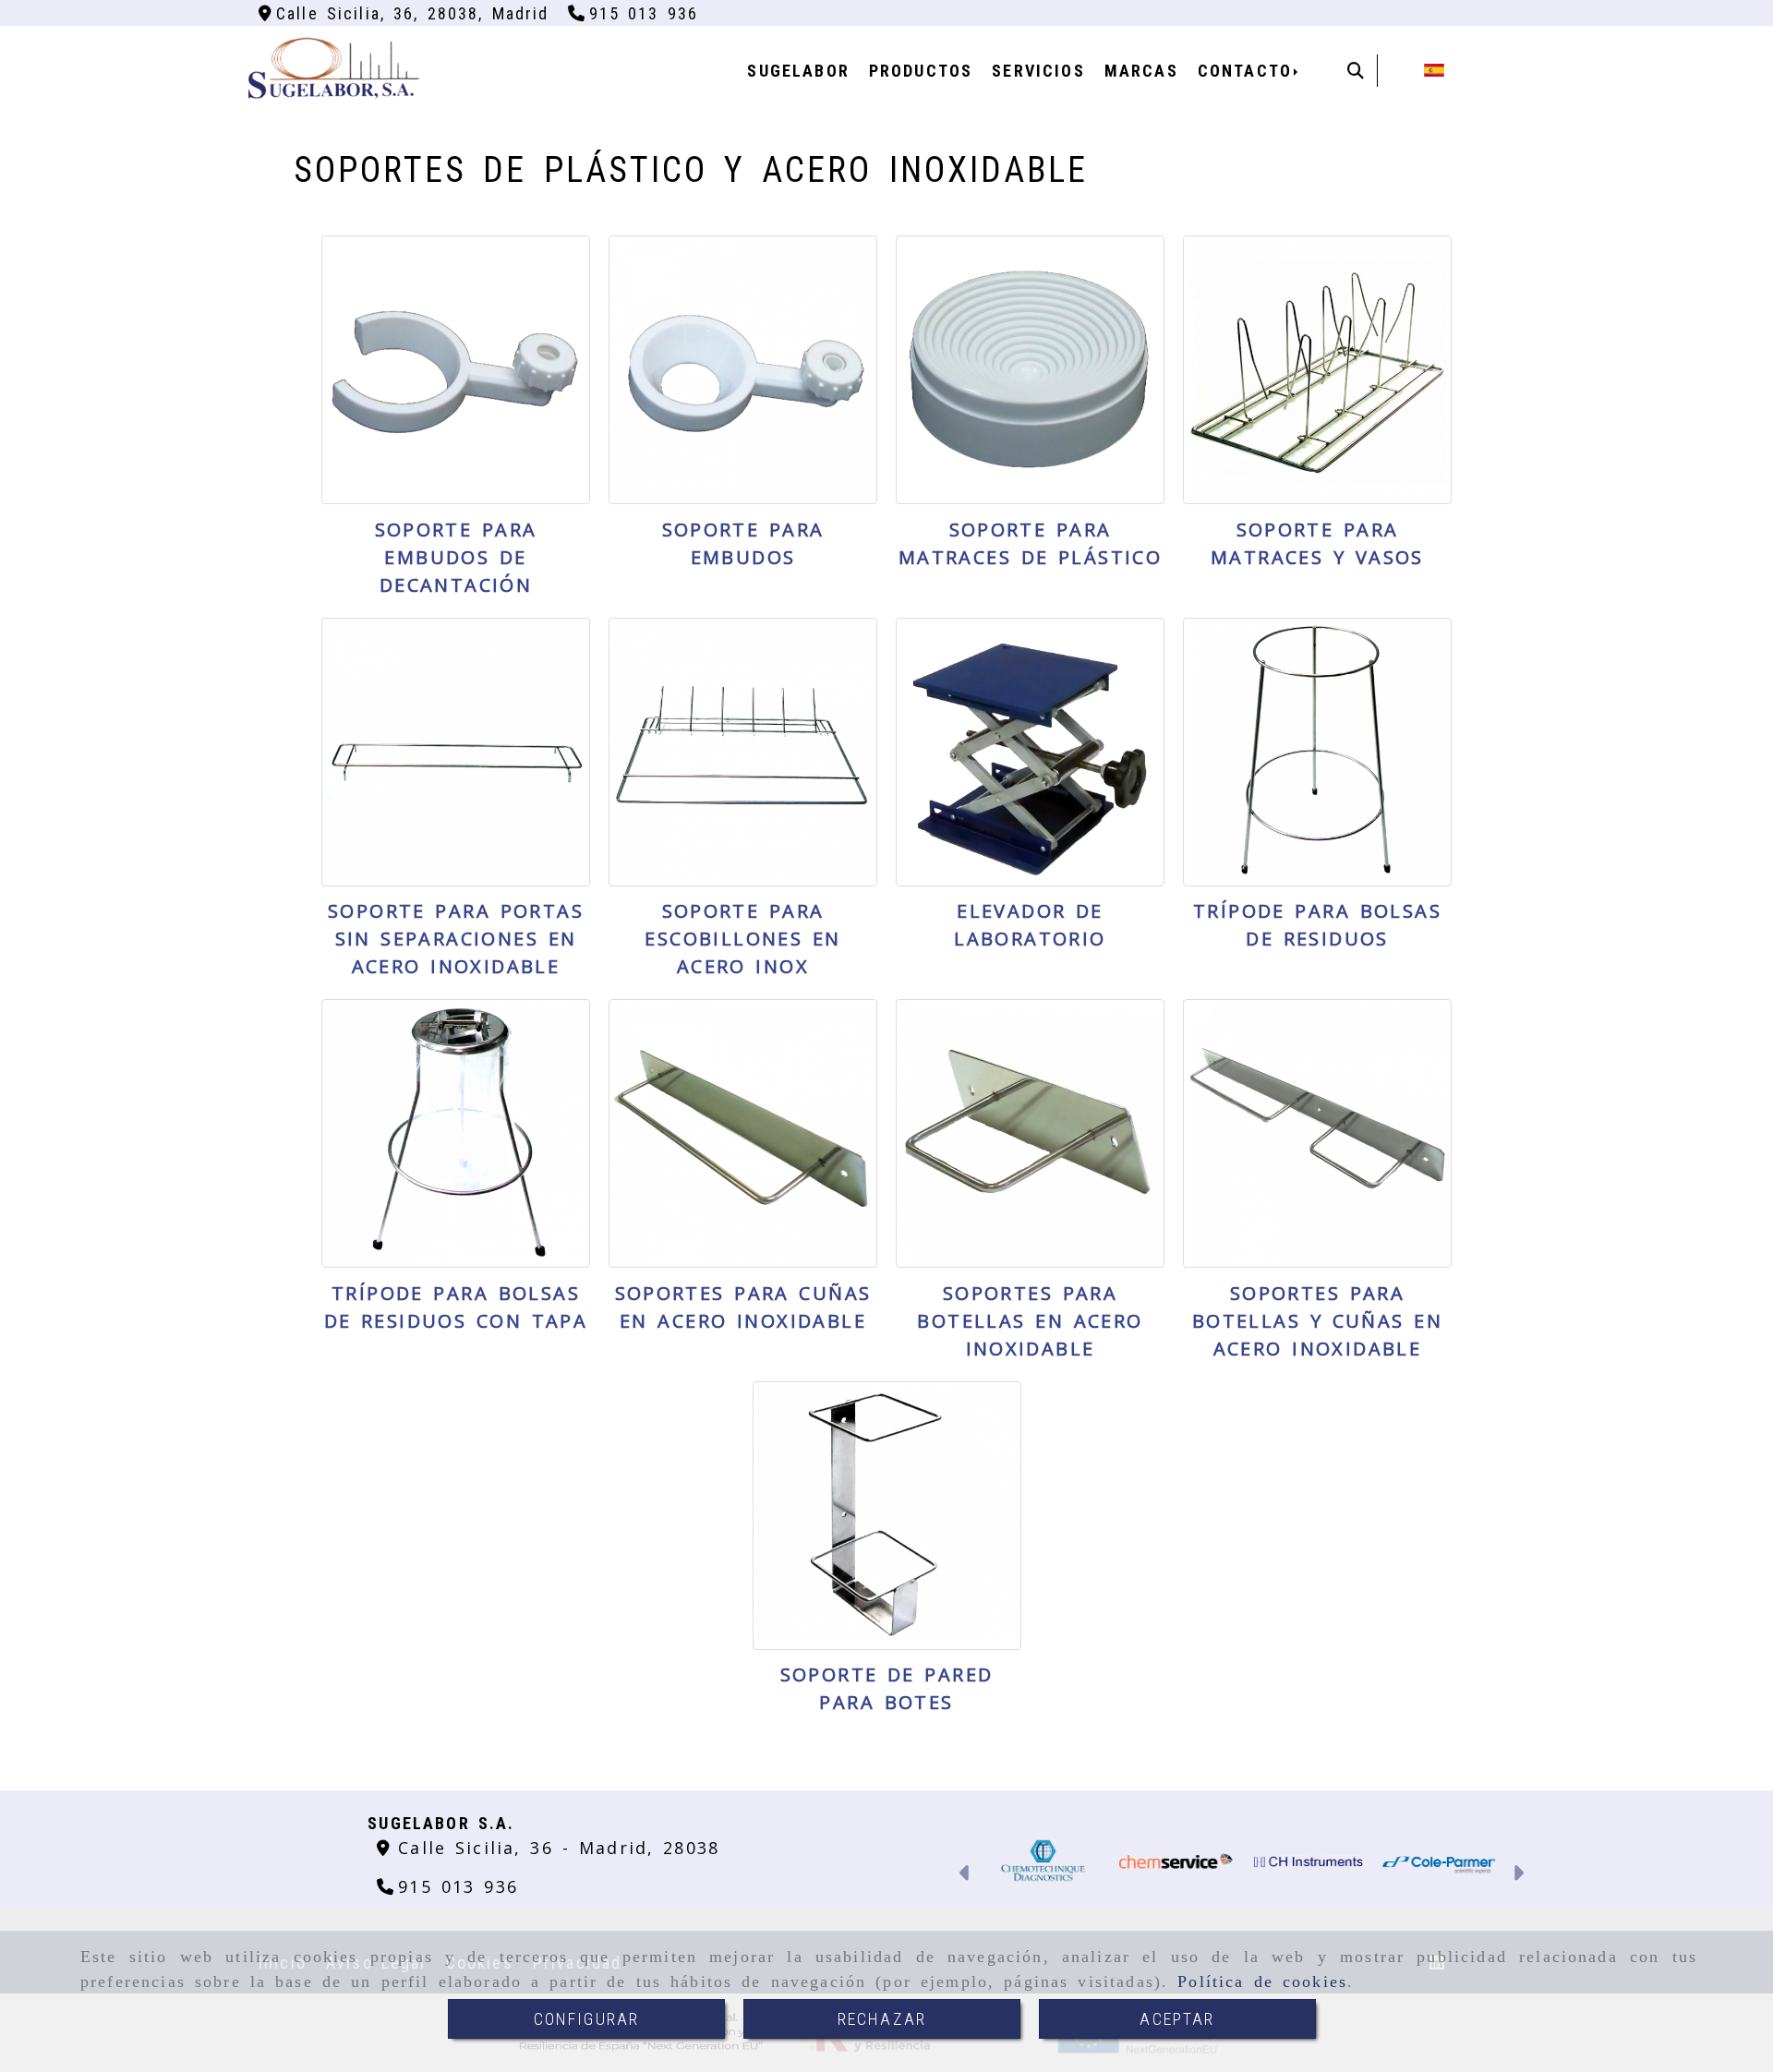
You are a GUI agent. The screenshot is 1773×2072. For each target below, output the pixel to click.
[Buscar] (1356, 71)
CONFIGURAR (587, 2019)
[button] (965, 1875)
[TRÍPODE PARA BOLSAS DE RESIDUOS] (1317, 752)
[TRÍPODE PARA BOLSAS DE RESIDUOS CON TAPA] (456, 1133)
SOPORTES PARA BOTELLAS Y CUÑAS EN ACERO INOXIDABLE (1317, 1321)
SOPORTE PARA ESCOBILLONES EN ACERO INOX (742, 939)
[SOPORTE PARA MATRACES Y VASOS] (1317, 370)
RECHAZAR (882, 2019)
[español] (1434, 68)
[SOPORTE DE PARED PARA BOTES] (887, 1516)
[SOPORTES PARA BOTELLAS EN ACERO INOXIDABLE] (1030, 1133)
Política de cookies (1262, 1982)
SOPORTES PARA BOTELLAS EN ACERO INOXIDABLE (1030, 1321)
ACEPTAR (1177, 2019)
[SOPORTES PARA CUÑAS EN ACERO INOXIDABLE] (743, 1133)
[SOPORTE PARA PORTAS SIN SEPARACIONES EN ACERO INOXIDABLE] (456, 752)
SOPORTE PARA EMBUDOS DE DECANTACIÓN (456, 557)
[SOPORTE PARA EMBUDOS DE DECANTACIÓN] (456, 370)
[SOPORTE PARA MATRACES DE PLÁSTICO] (1030, 370)
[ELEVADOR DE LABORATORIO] (1030, 752)
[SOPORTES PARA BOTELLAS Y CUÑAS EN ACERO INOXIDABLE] (1317, 1133)
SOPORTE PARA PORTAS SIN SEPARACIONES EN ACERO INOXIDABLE (456, 939)
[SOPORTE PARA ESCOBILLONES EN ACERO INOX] (743, 752)
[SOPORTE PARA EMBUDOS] (743, 370)
